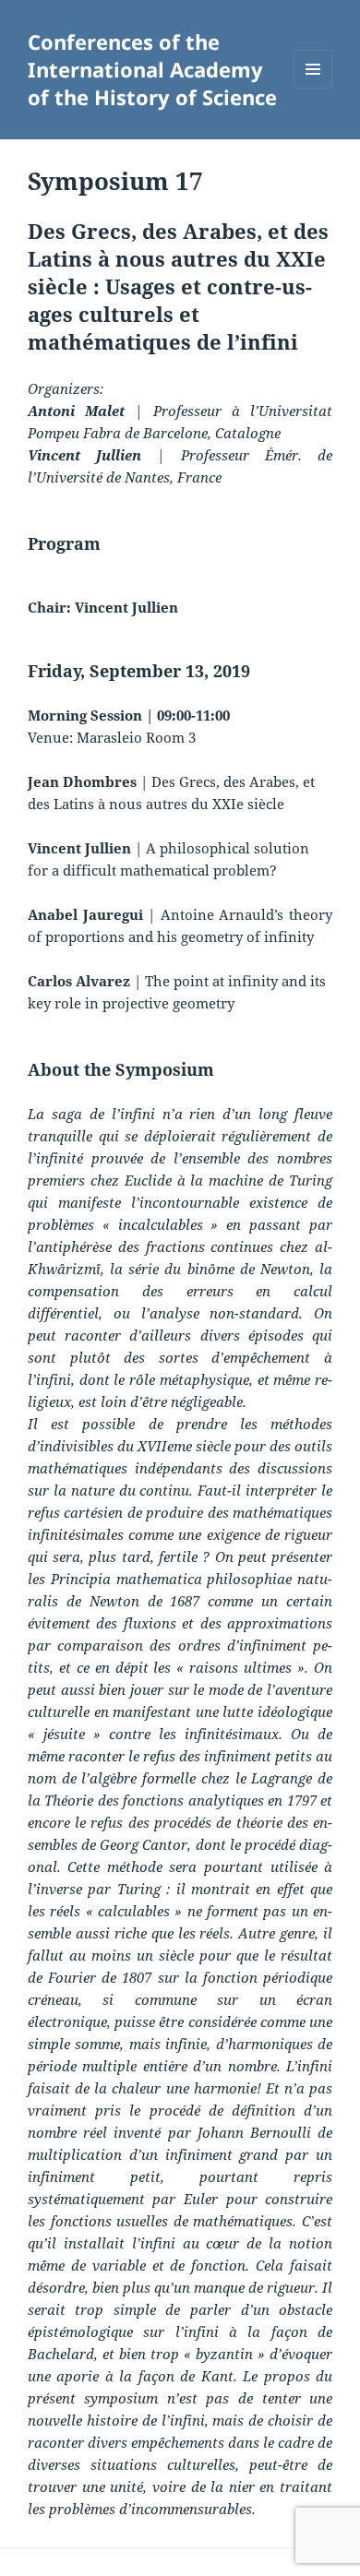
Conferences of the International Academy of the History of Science (152, 69)
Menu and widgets (313, 88)
